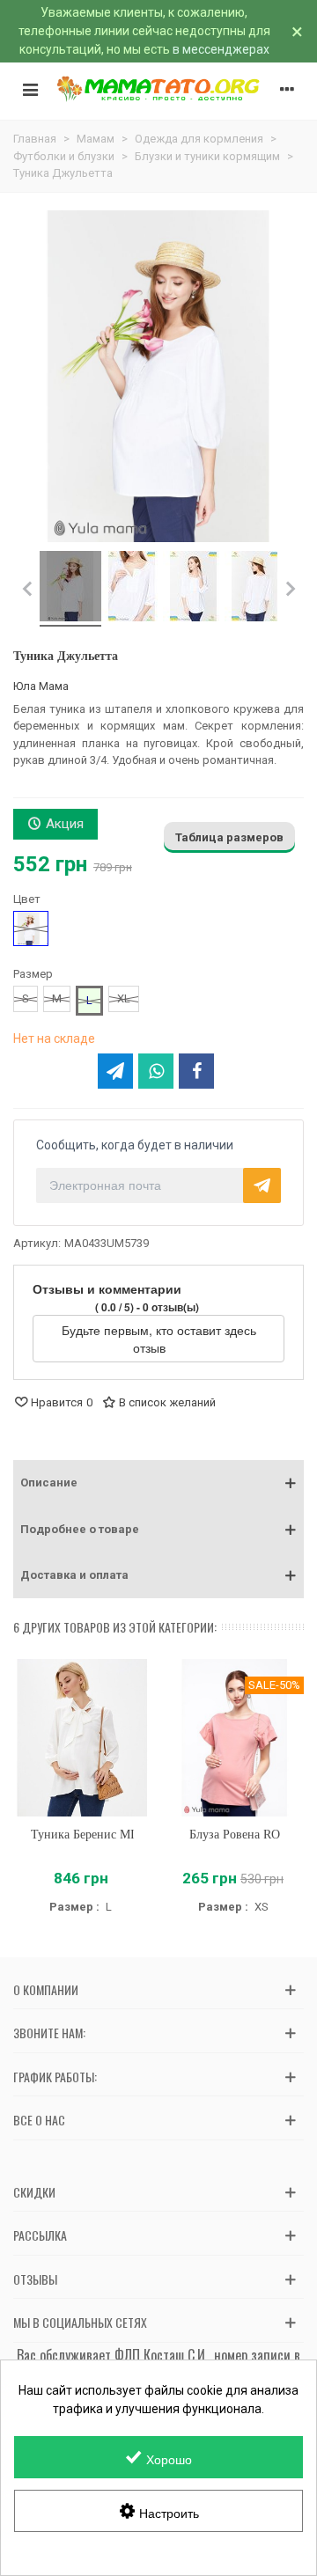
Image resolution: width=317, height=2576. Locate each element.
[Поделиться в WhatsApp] (156, 1071)
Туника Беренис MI (83, 1835)
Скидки (34, 2192)
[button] (158, 1483)
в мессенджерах (221, 49)
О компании (46, 1989)
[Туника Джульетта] (70, 589)
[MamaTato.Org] (158, 89)
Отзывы (35, 2279)
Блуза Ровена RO (235, 1835)
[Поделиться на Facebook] (196, 1071)
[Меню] (30, 89)
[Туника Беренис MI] (82, 1738)
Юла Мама (41, 686)
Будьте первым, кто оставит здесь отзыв (159, 1339)
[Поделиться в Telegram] (115, 1071)
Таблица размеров (229, 837)
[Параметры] (287, 89)
